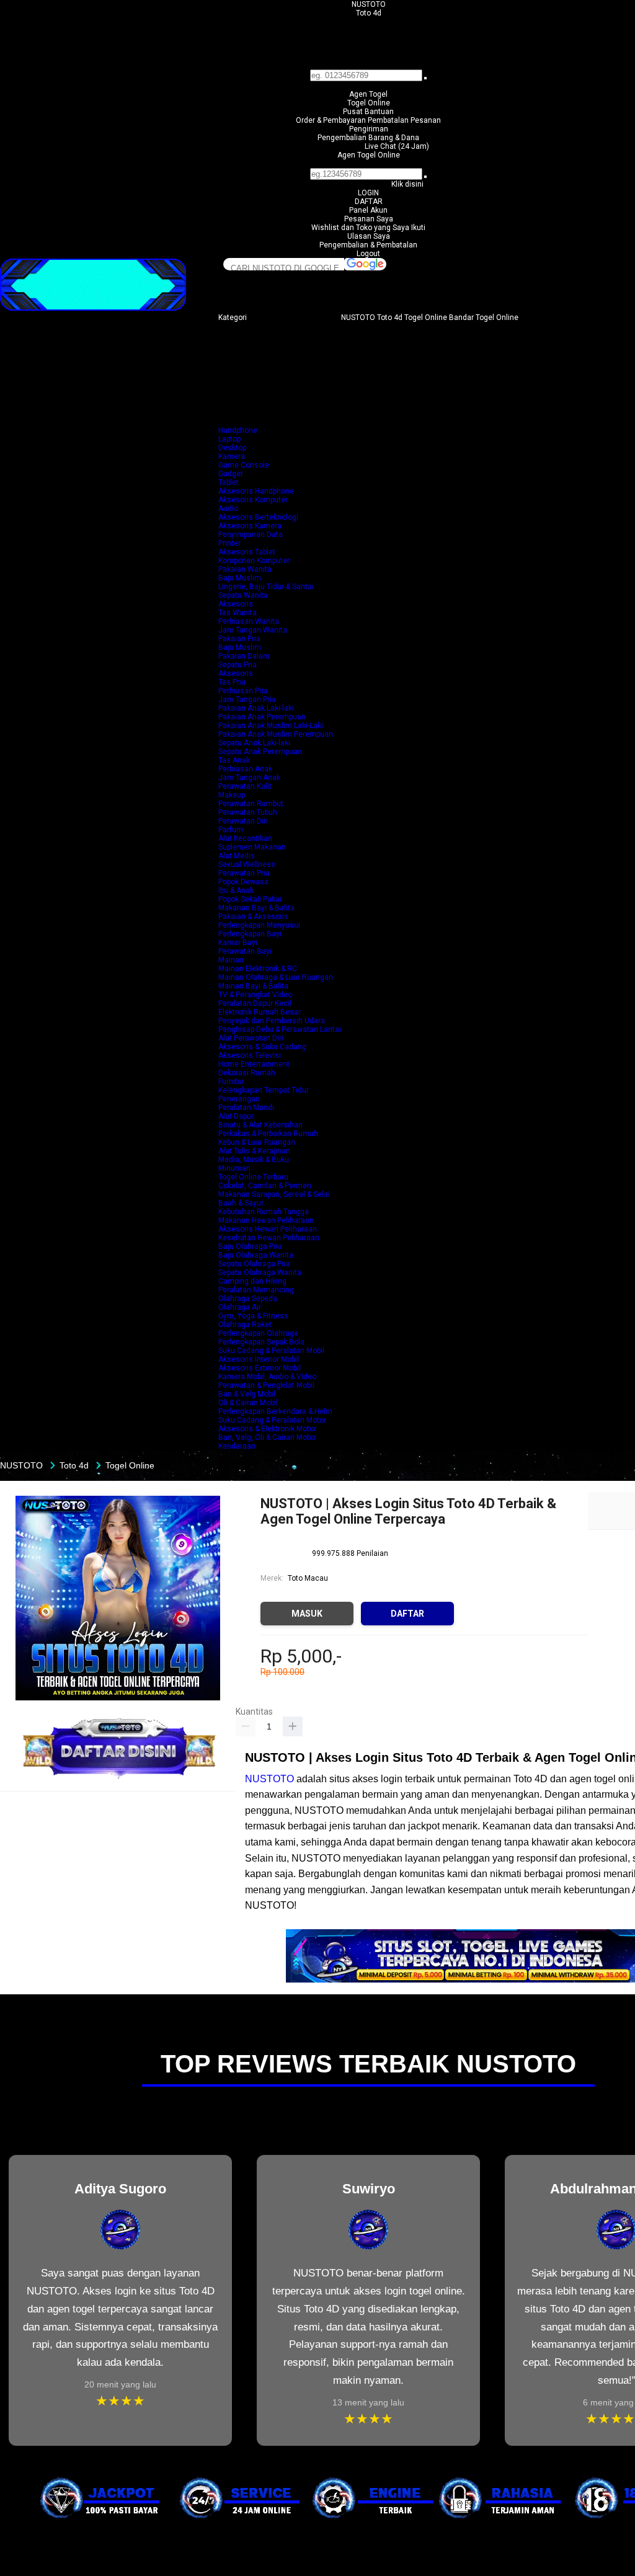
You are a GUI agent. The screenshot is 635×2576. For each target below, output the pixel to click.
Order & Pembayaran (332, 120)
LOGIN (368, 193)
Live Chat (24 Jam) (397, 146)
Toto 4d (369, 13)
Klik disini (407, 184)
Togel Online (369, 103)
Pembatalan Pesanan (404, 120)
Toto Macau (308, 1578)
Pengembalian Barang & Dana (368, 138)
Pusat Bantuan (368, 112)
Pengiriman (369, 129)
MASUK (307, 1614)
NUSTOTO (369, 4)
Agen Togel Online (369, 155)
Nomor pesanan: (369, 164)
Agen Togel (368, 94)
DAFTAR (369, 202)
